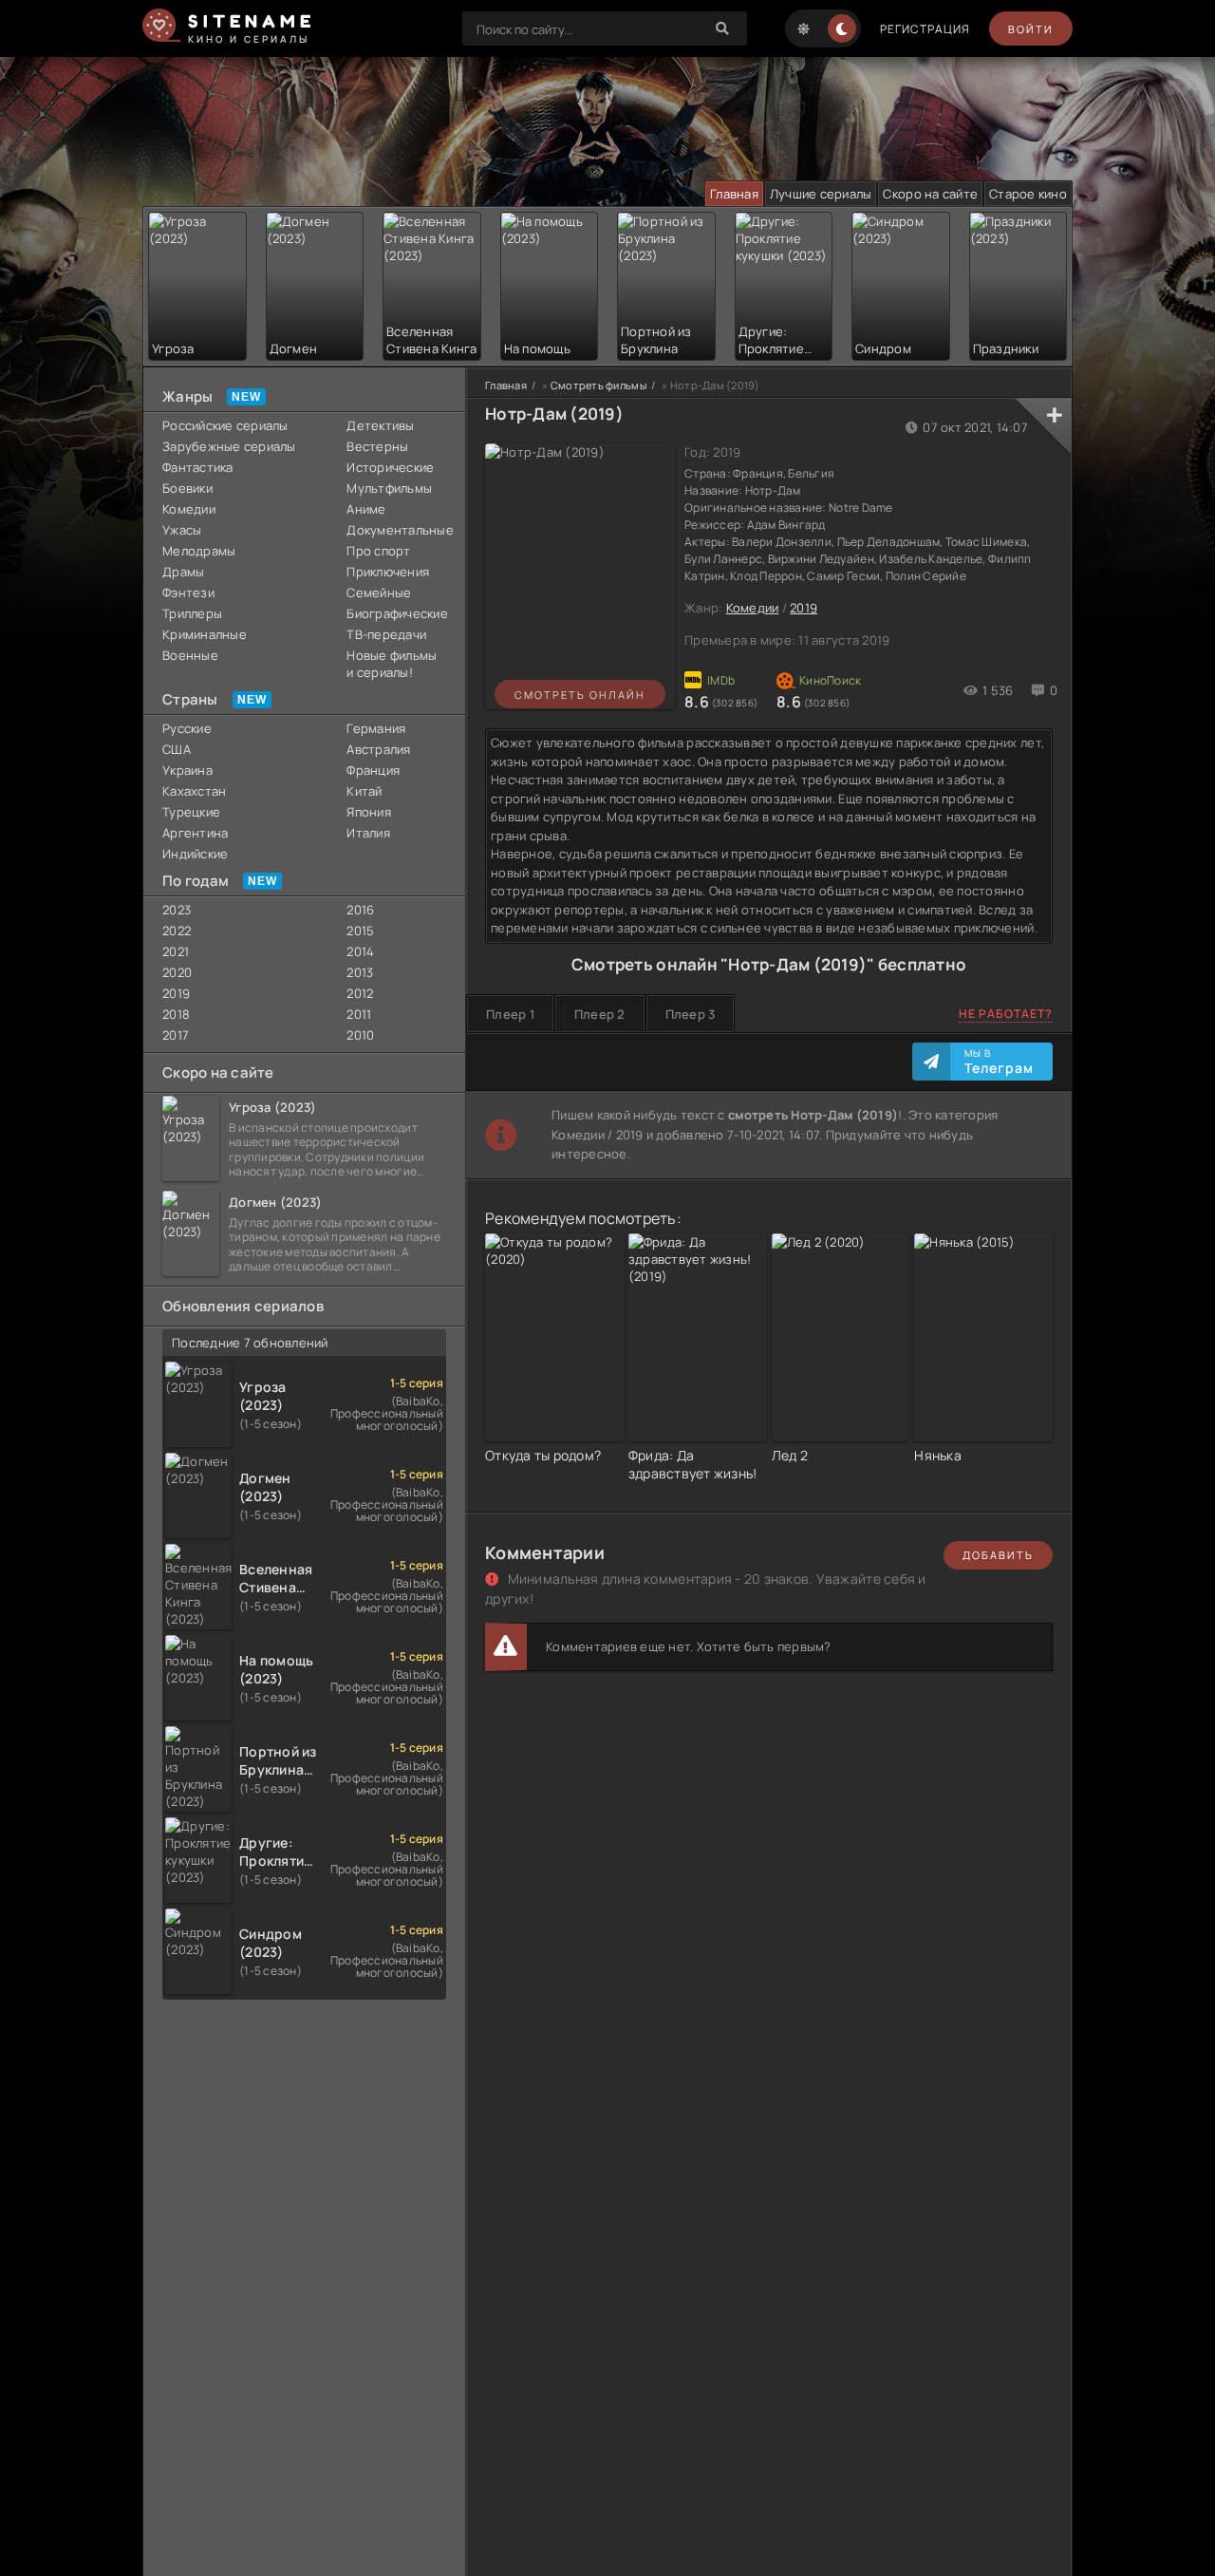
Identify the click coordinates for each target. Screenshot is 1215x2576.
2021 (176, 951)
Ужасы (182, 530)
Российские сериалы (225, 425)
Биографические (396, 613)
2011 (359, 1014)
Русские (187, 728)
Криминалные (205, 634)
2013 (360, 972)
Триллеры (192, 613)
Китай (364, 791)
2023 (177, 910)
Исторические (390, 467)
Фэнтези (188, 592)
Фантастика (198, 467)
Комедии (189, 509)
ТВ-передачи (386, 634)
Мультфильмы (389, 488)
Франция (373, 770)
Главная (734, 194)
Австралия (378, 749)
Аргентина (195, 833)
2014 (360, 951)
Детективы (380, 425)
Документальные (396, 530)
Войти (1031, 29)
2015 (360, 931)
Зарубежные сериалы (229, 446)
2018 (176, 1014)
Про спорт (378, 551)
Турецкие (191, 812)
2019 (176, 993)
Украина (187, 770)
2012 (360, 993)
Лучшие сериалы (821, 194)
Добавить (998, 1555)
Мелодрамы (199, 551)
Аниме (366, 509)
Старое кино (1028, 194)
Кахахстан (194, 791)
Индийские (195, 854)
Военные (190, 655)
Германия (376, 728)
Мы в (999, 1062)
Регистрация (925, 29)
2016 (360, 910)
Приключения (388, 572)
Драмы (183, 572)
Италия (368, 833)
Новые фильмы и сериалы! (392, 664)
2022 (177, 931)
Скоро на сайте (930, 194)
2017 (176, 1035)
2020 (177, 972)
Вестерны (377, 446)
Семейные (379, 592)
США (177, 749)
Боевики (187, 488)
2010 (360, 1035)
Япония (369, 812)
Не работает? (1006, 1014)
